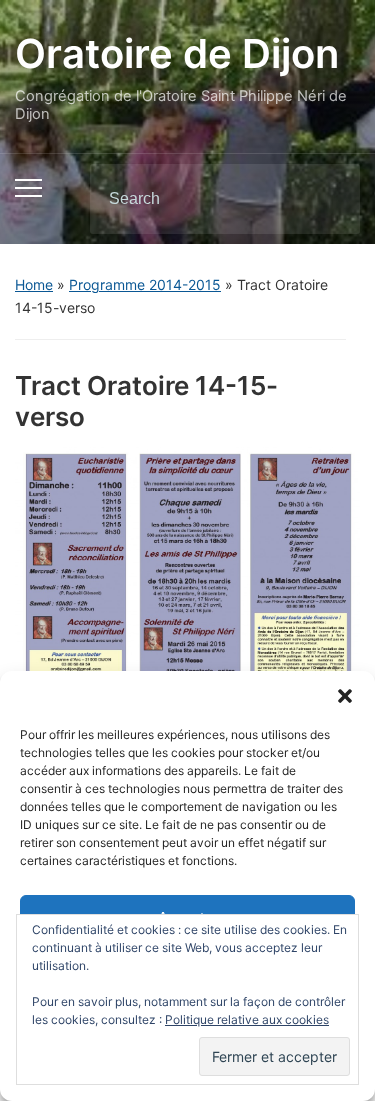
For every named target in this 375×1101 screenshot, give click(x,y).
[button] (345, 696)
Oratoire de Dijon (177, 53)
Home (34, 284)
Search (328, 199)
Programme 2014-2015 (145, 284)
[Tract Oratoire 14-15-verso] (187, 568)
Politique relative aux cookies (247, 1019)
